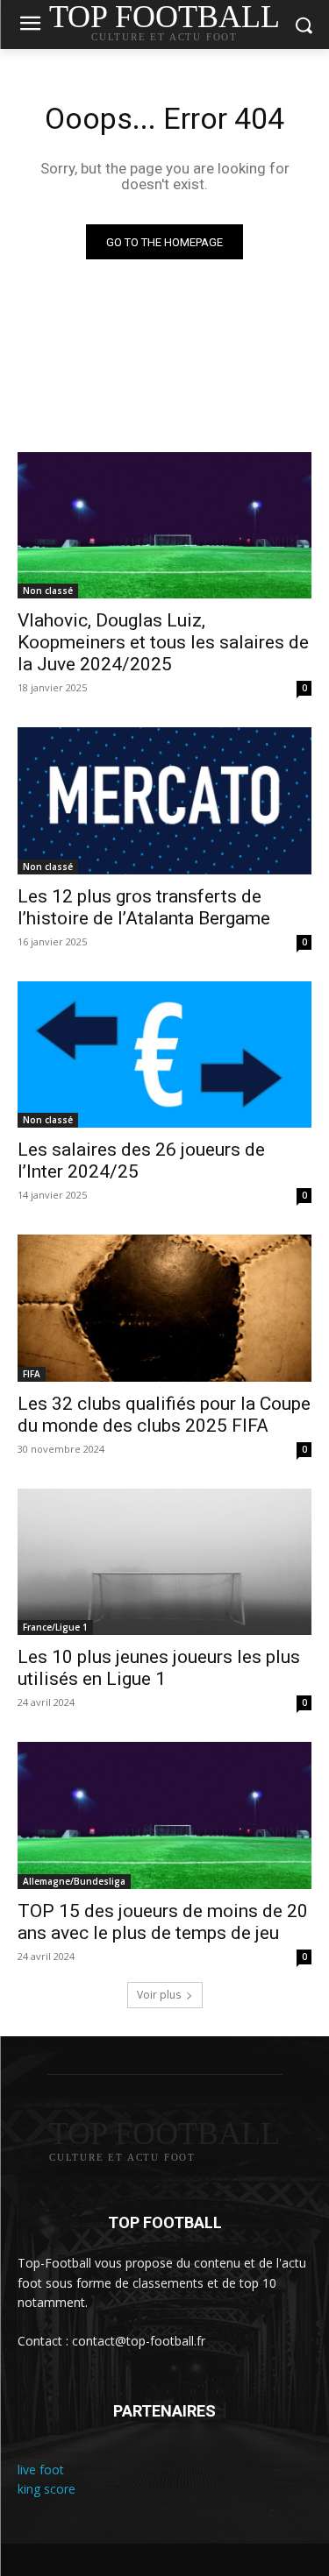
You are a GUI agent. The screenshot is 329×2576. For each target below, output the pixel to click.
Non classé (48, 591)
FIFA (32, 1374)
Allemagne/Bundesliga (74, 1881)
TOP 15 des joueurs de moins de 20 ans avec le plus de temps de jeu (163, 1922)
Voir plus (159, 1995)
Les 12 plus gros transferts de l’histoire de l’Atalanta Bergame (144, 907)
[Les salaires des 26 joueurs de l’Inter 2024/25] (164, 1055)
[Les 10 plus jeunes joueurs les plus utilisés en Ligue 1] (164, 1562)
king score (46, 2489)
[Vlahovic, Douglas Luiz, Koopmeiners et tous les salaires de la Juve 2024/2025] (164, 526)
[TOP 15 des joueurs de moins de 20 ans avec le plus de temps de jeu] (164, 1815)
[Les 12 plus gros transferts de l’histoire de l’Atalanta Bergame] (164, 801)
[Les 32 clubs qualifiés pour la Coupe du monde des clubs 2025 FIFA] (164, 1308)
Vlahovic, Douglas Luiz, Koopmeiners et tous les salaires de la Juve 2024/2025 (163, 642)
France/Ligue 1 (55, 1627)
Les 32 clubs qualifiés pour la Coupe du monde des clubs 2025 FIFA (164, 1415)
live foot (41, 2470)
